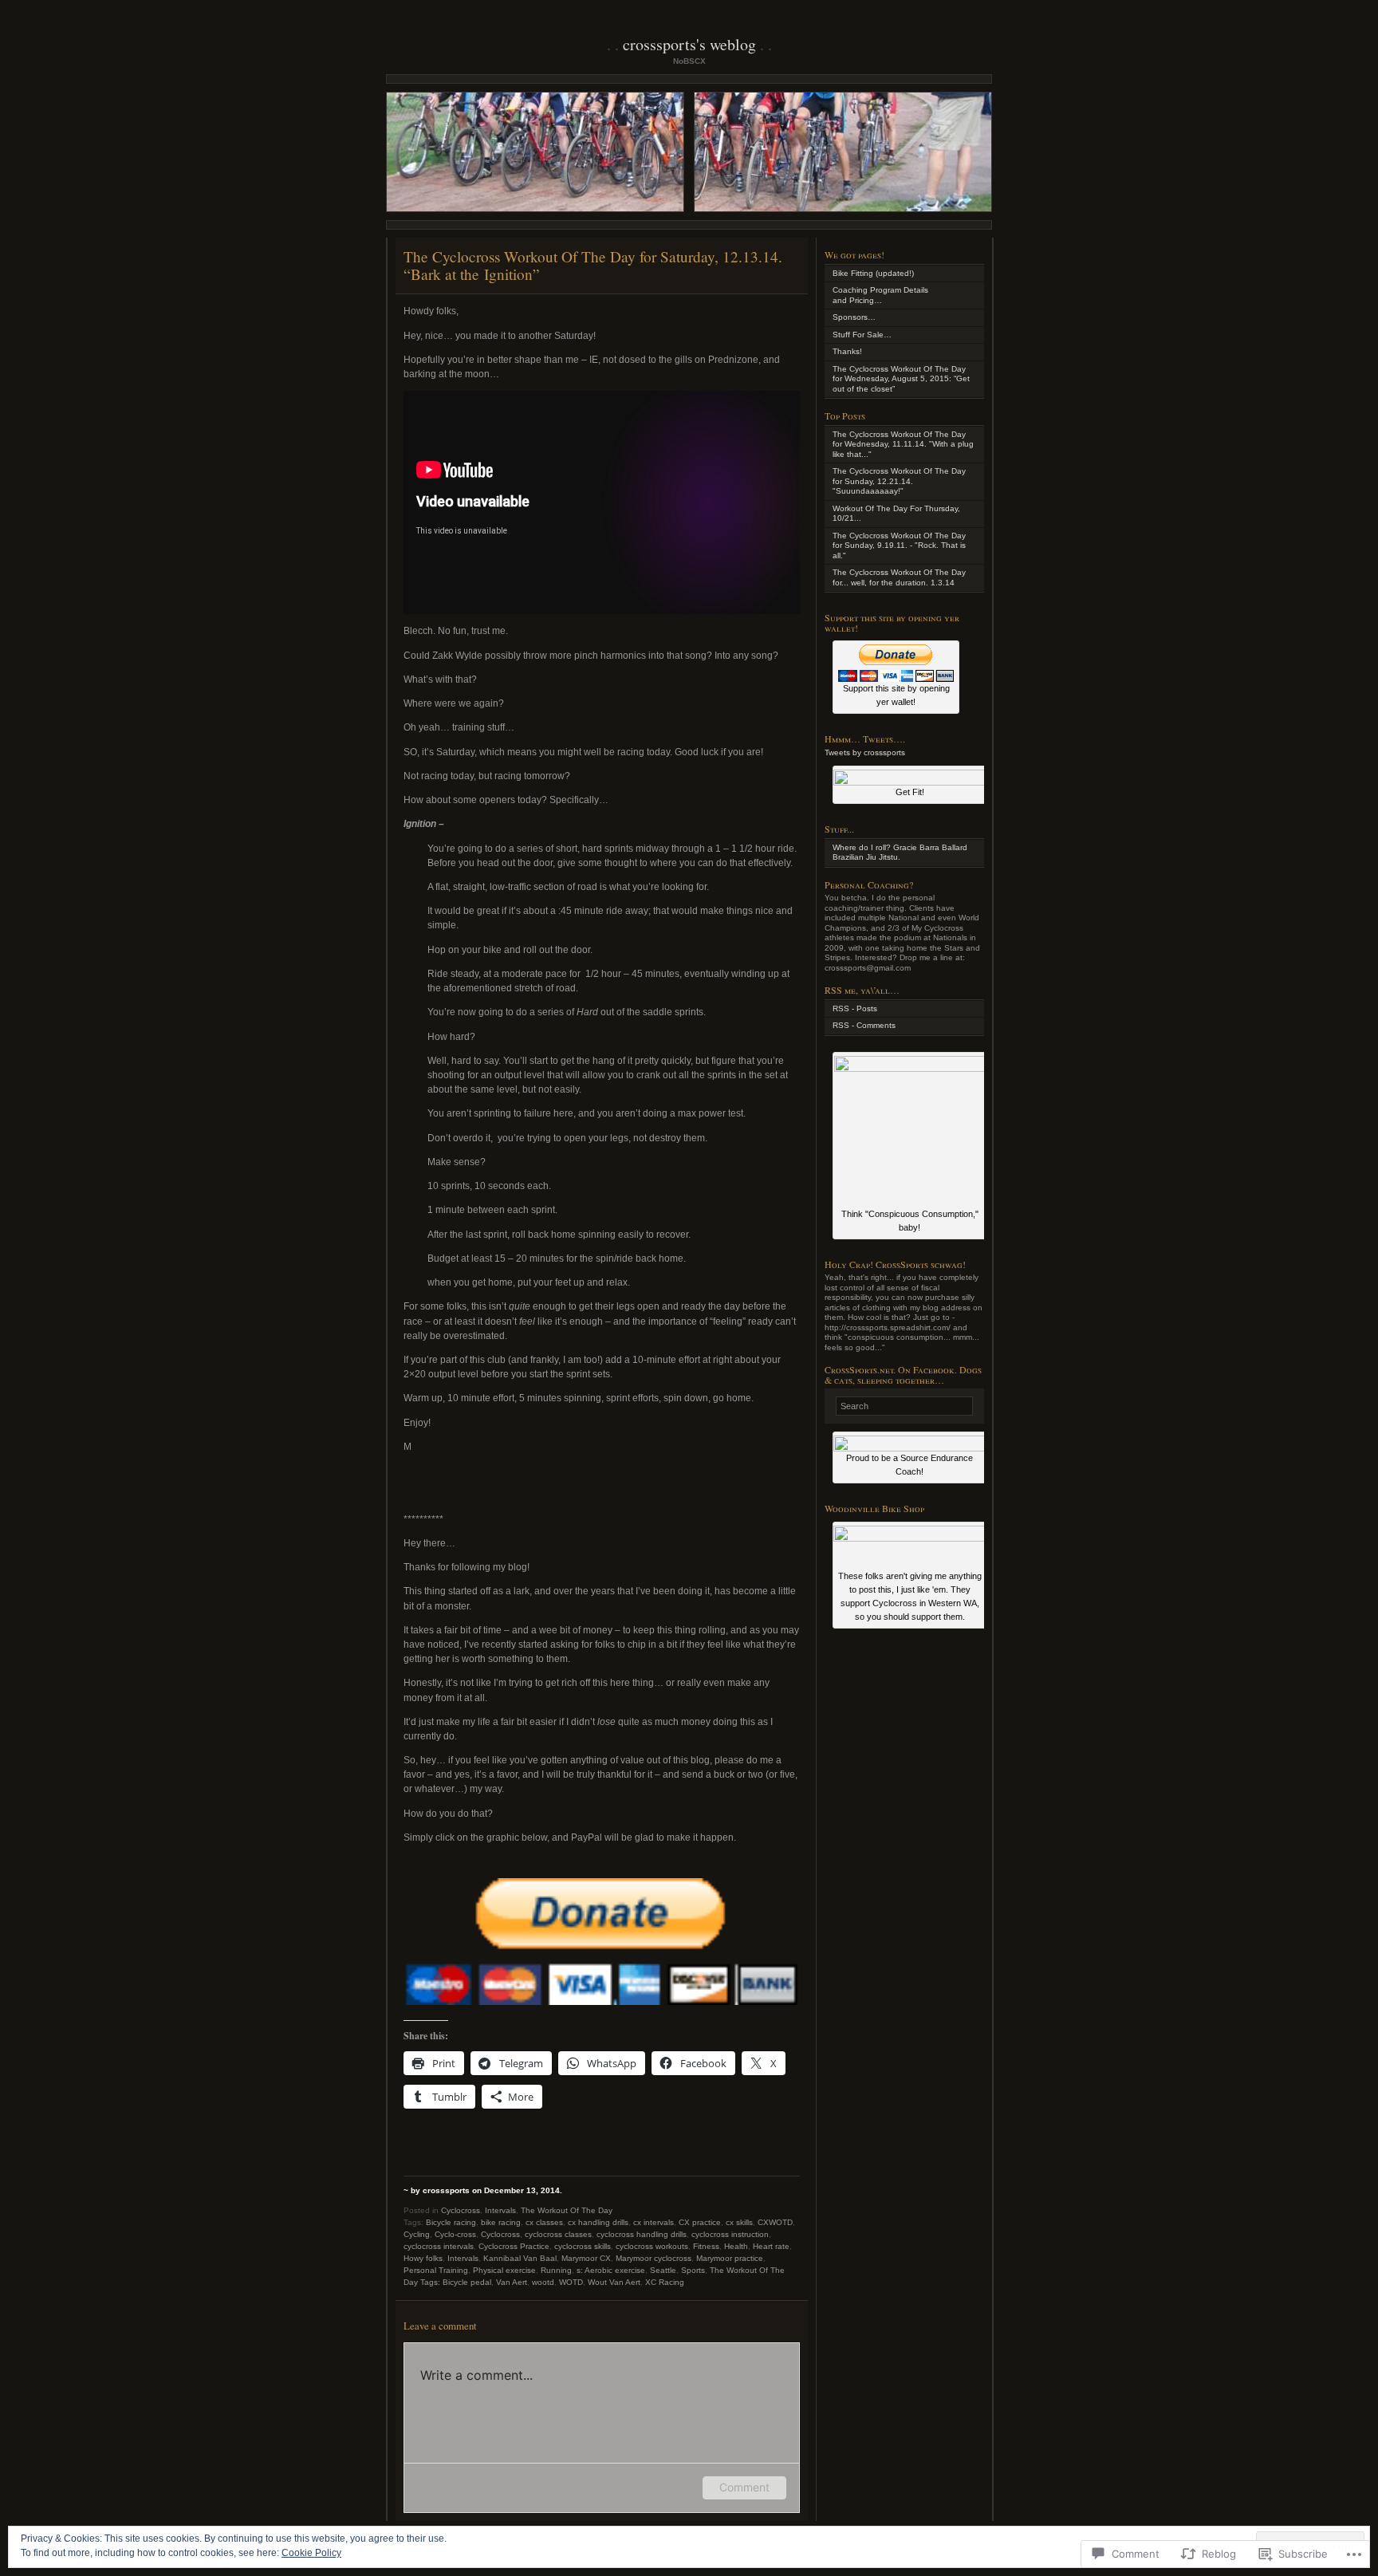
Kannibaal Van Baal (520, 2258)
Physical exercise (504, 2270)
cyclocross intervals (439, 2246)
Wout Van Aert (614, 2282)
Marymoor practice (730, 2258)
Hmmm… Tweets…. (865, 739)
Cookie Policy (311, 2553)
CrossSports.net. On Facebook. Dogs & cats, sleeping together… (903, 1375)
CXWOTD (775, 2222)
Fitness (706, 2246)
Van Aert (512, 2282)
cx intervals (654, 2222)
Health (736, 2246)
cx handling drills (598, 2222)
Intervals (500, 2210)
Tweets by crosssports (865, 752)
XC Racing (665, 2282)
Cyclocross (461, 2210)
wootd (543, 2282)
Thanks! (847, 351)
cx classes (544, 2222)
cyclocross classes (558, 2234)
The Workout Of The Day (567, 2210)
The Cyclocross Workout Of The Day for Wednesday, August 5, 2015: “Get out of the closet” (901, 379)
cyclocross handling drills (642, 2234)
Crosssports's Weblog (689, 44)
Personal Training (436, 2270)
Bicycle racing (451, 2222)
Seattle (663, 2270)
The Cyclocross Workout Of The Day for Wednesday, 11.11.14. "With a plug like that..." (903, 444)
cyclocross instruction (730, 2234)
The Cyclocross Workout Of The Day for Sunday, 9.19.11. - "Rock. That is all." (899, 546)
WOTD (571, 2282)
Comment (744, 2487)
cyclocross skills (583, 2246)
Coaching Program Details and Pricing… (880, 295)
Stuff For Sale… (862, 335)
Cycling (417, 2234)
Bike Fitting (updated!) (873, 273)
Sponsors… (854, 317)
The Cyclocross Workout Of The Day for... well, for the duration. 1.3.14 (899, 577)
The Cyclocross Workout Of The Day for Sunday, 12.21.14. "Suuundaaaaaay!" (899, 481)
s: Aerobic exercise (611, 2270)
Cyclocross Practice (514, 2246)
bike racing (501, 2222)
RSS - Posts (855, 1008)
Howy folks (423, 2258)
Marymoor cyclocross (654, 2258)
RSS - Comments (864, 1025)
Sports (693, 2270)
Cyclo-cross (455, 2234)
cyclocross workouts (652, 2246)
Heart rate (771, 2246)
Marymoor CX (586, 2258)
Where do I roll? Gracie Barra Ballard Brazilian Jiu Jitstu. (900, 853)
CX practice (700, 2222)
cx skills (739, 2222)
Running (556, 2270)
